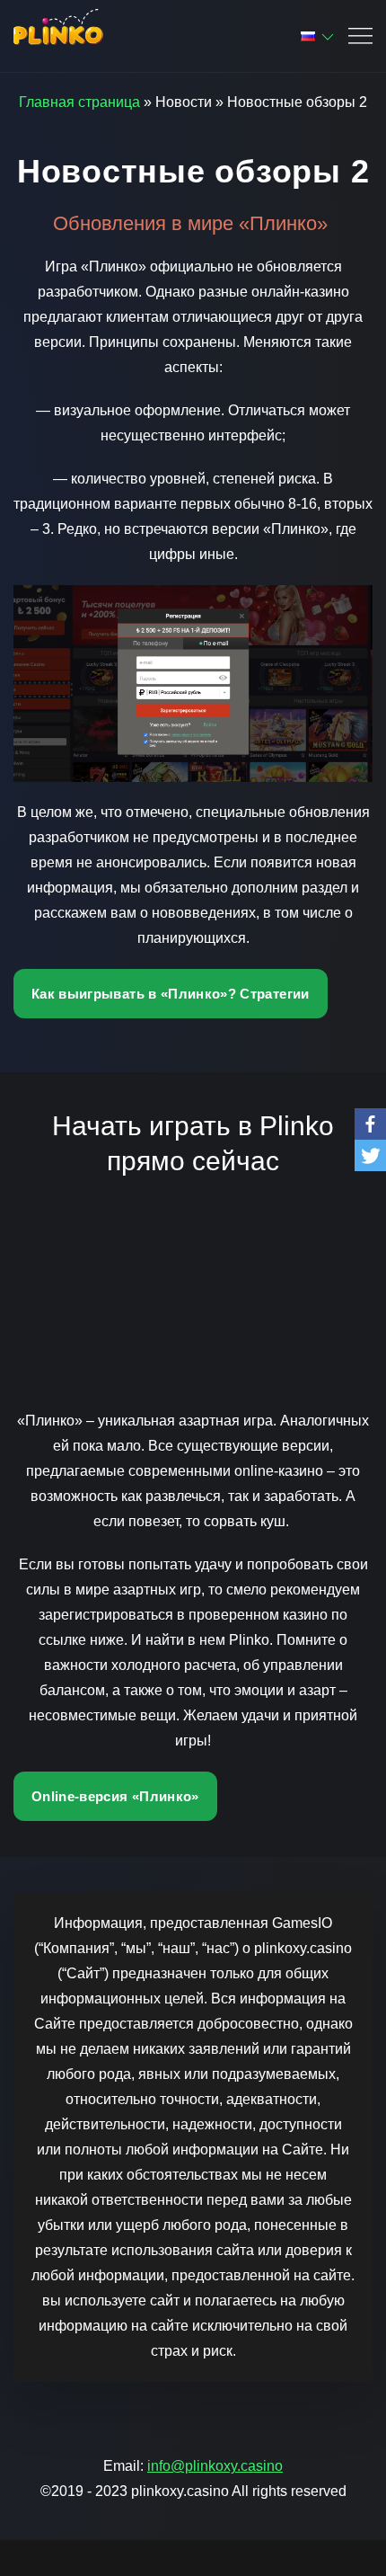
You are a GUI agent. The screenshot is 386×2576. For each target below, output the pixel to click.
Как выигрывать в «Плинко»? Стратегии (171, 994)
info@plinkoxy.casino (215, 2466)
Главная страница (79, 102)
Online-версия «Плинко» (115, 1796)
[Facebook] (370, 1124)
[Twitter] (370, 1155)
